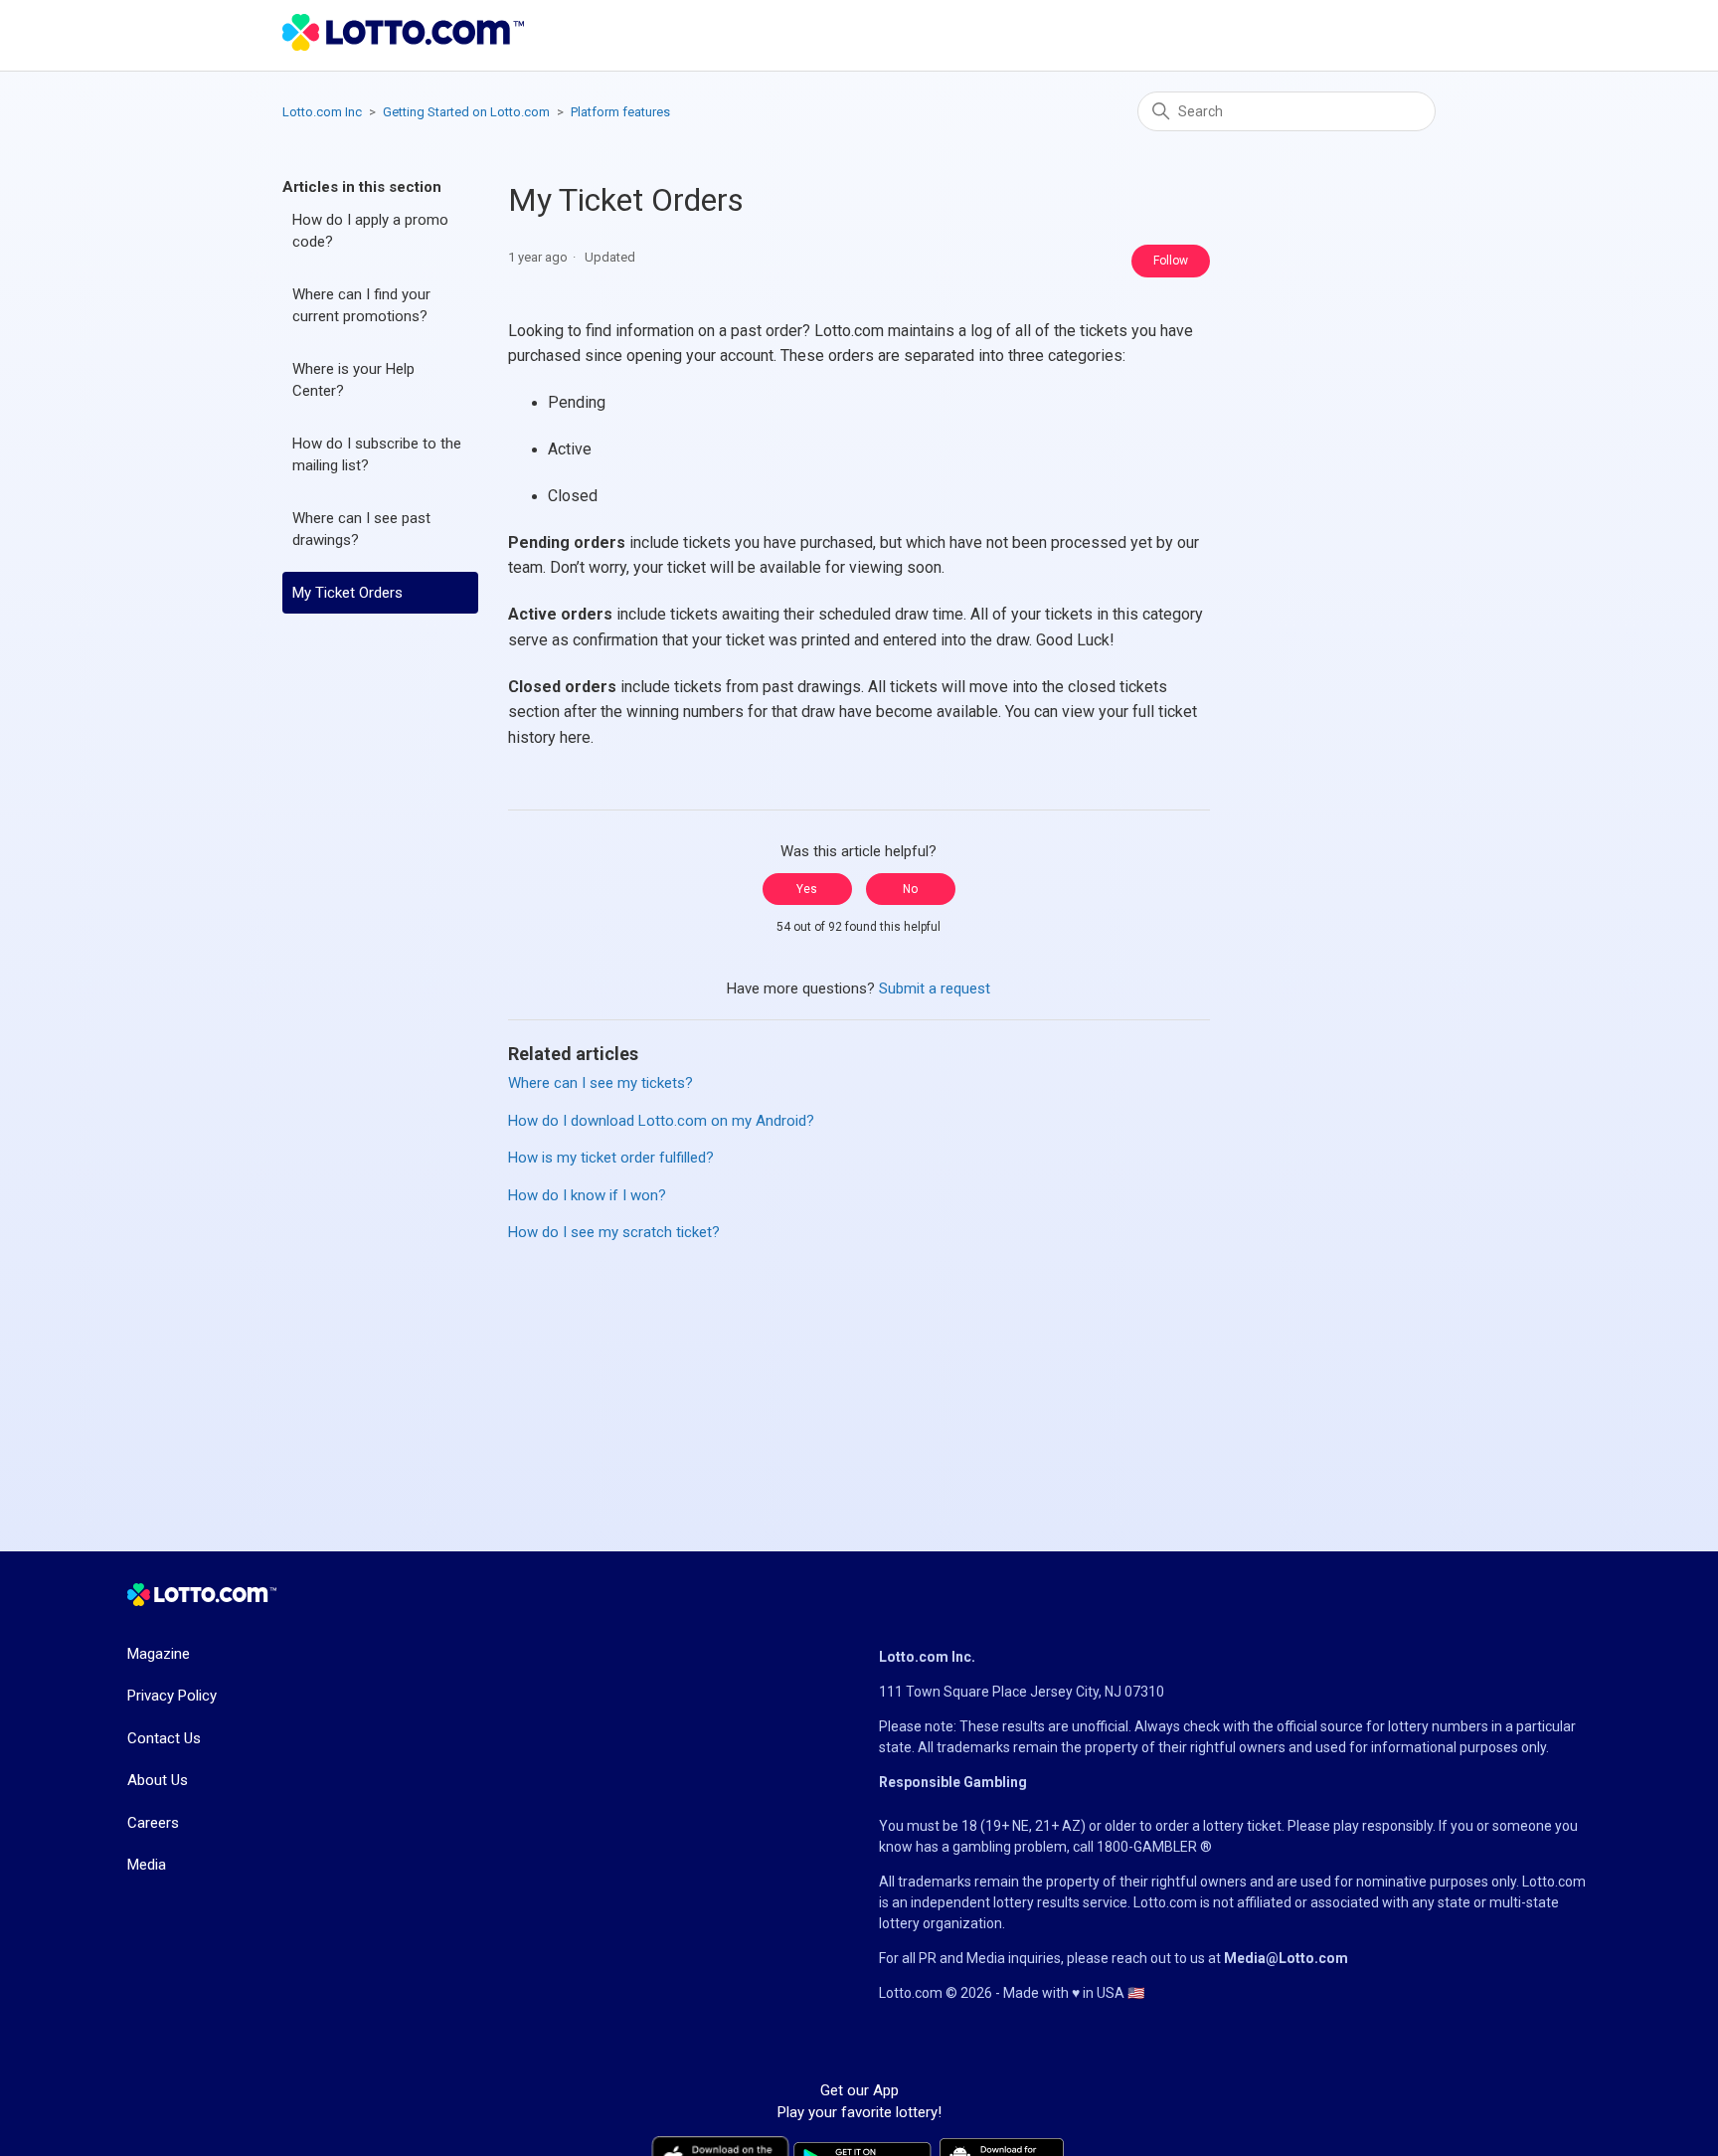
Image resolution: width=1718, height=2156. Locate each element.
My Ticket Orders (347, 593)
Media (147, 1865)
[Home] (403, 46)
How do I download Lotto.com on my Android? (661, 1121)
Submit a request (935, 988)
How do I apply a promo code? (370, 231)
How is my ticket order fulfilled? (611, 1158)
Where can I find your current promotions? (361, 306)
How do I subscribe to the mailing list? (377, 455)
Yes (807, 889)
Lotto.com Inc (322, 112)
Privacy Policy (172, 1696)
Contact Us (164, 1738)
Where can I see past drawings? (361, 530)
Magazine (159, 1654)
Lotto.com (1554, 1882)
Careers (153, 1823)
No (910, 889)
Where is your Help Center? (353, 380)
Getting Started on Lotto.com (466, 112)
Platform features (620, 112)
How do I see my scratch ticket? (614, 1232)
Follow (1171, 261)
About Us (158, 1780)
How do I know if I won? (587, 1195)
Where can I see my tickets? (601, 1083)
